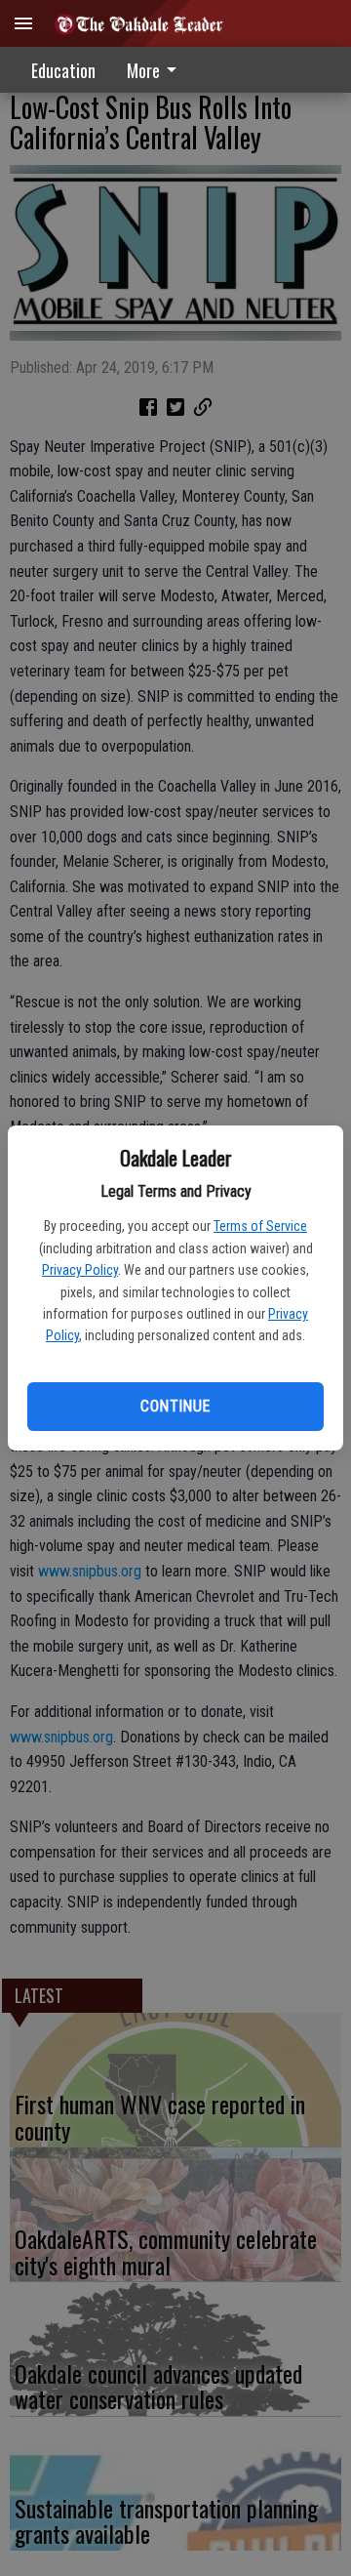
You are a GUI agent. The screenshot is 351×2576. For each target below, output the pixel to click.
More (143, 70)
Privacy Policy (80, 1270)
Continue (175, 1406)
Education (63, 70)
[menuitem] (157, 70)
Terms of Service (260, 1226)
